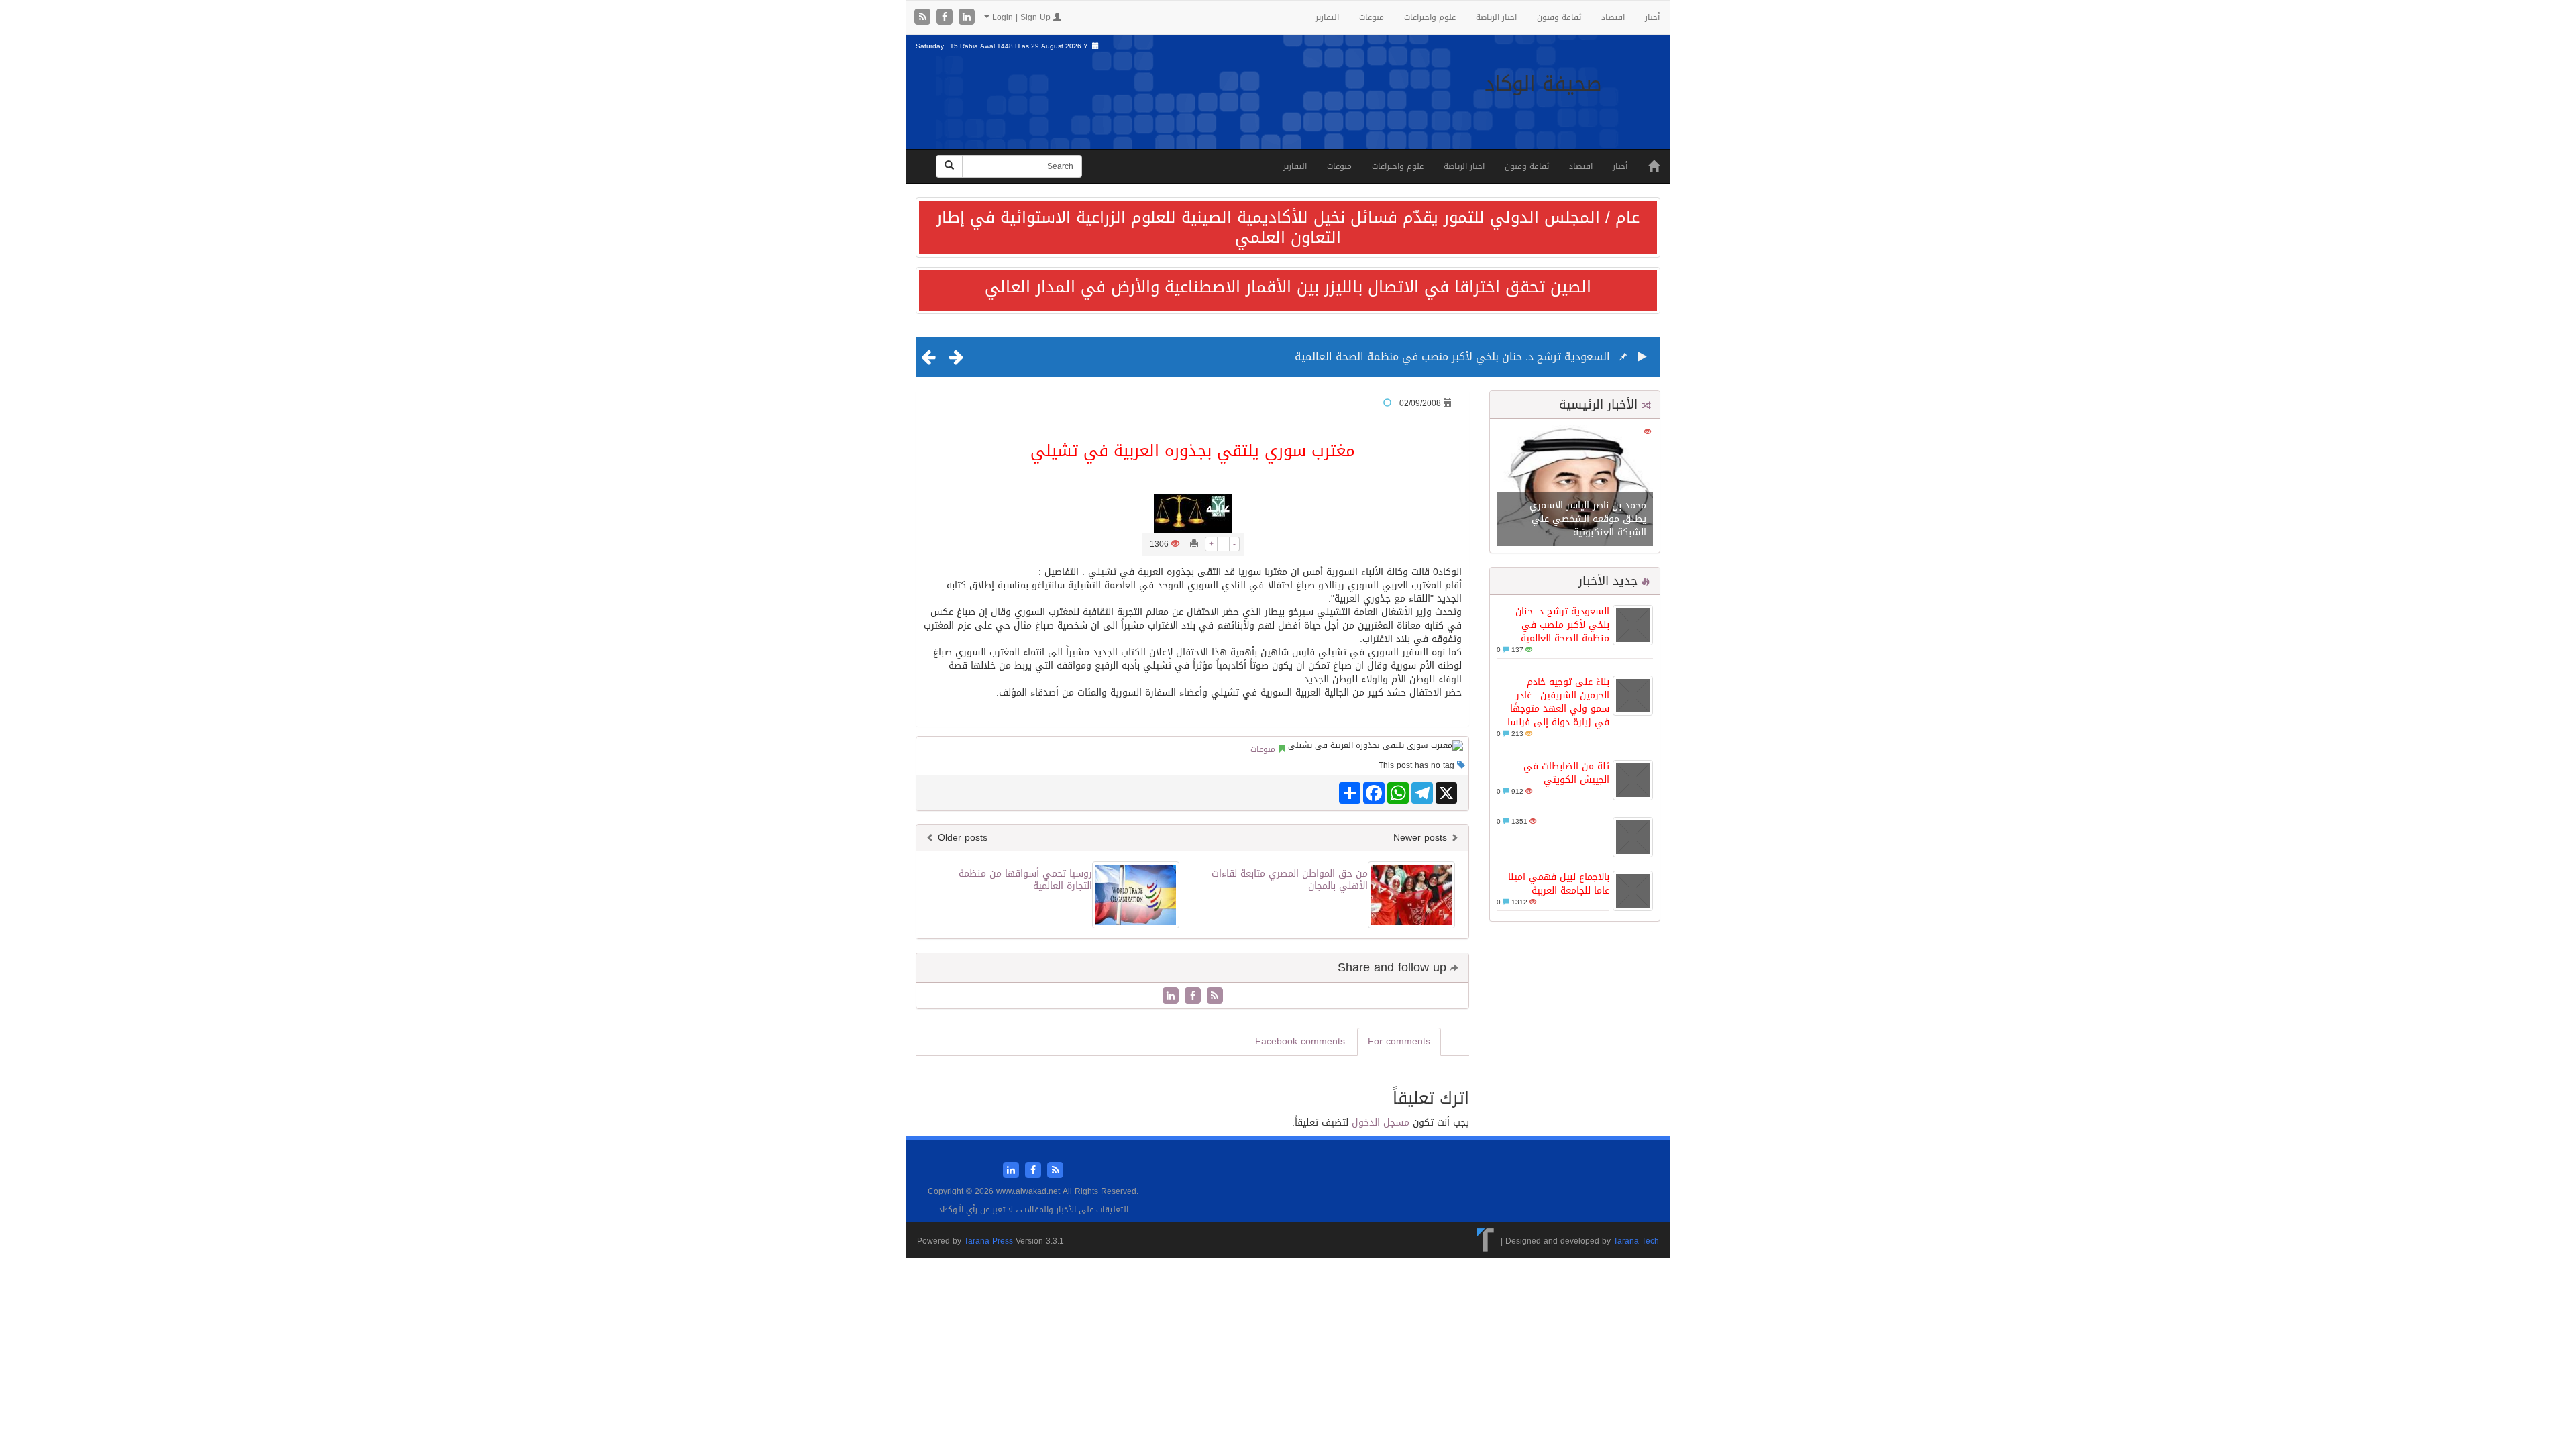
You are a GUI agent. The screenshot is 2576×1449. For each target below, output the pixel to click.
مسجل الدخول (1381, 1123)
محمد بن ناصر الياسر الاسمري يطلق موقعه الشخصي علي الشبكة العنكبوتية (1588, 519)
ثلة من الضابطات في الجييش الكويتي (1566, 773)
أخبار (1652, 17)
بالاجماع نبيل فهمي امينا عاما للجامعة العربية (1559, 884)
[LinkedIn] (967, 18)
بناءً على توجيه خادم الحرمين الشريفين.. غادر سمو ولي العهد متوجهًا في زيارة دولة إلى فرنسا (1558, 702)
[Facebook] (946, 18)
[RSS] (924, 18)
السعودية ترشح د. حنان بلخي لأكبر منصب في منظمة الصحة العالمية (1452, 357)
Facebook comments (1300, 1041)
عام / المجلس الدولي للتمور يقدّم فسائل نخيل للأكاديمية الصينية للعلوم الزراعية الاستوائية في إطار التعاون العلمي (1288, 227)
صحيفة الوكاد (1543, 84)
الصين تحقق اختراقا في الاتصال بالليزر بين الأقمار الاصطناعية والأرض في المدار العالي (1288, 287)
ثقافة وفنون (1559, 17)
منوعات (1372, 17)
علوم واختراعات (1430, 17)
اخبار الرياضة (1496, 17)
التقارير (1327, 17)
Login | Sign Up (1021, 17)
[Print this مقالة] (1194, 544)
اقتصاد (1613, 17)
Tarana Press (988, 1241)
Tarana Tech (1636, 1241)
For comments (1399, 1041)
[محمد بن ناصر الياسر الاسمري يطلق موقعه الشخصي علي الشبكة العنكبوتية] (1575, 487)
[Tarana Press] (1486, 1241)
